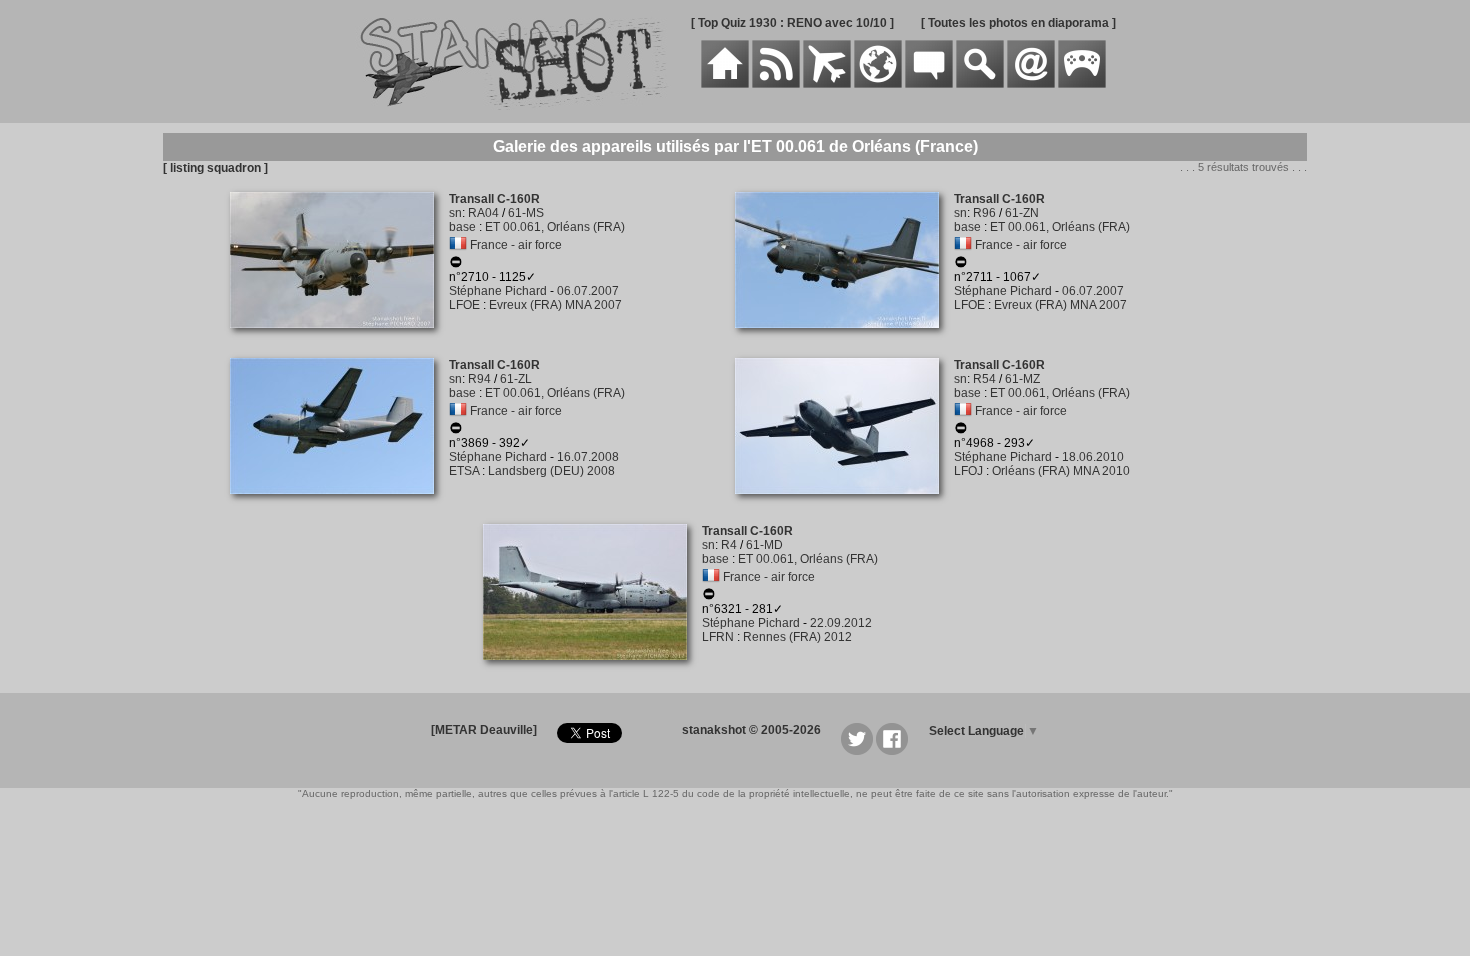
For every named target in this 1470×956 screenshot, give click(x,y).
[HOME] (725, 84)
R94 (479, 379)
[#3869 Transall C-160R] (339, 505)
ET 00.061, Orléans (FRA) (555, 227)
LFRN (718, 637)
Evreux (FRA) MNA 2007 (555, 305)
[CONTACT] (1031, 84)
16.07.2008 (588, 457)
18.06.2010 (1093, 457)
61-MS (526, 213)
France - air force (516, 245)
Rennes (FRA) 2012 (797, 637)
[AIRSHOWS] (878, 84)
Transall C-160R (494, 199)
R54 (984, 379)
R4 (729, 545)
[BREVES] (776, 84)
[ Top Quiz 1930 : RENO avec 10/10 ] (792, 23)
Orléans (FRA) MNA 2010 (1061, 471)
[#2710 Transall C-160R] (339, 339)
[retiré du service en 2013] (961, 431)
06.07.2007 (588, 291)
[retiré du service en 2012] (709, 597)
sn (455, 213)
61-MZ (1022, 379)
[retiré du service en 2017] (961, 265)
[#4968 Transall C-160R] (844, 505)
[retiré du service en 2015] (456, 431)
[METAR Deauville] (484, 730)
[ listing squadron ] (215, 168)
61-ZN (1022, 213)
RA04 (483, 213)
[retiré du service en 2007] (456, 265)
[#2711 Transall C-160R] (844, 339)
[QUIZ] (1082, 84)
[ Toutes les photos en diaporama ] (1018, 23)
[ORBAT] (827, 84)
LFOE (464, 305)
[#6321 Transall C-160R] (592, 671)
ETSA (464, 471)
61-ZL (516, 379)
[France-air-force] (458, 245)
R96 (984, 213)
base (462, 227)
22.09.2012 (841, 623)
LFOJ (968, 471)
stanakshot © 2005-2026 (751, 730)
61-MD (764, 545)
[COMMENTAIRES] (929, 84)
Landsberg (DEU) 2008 (551, 471)
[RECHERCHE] (980, 84)
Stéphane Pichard (498, 291)
